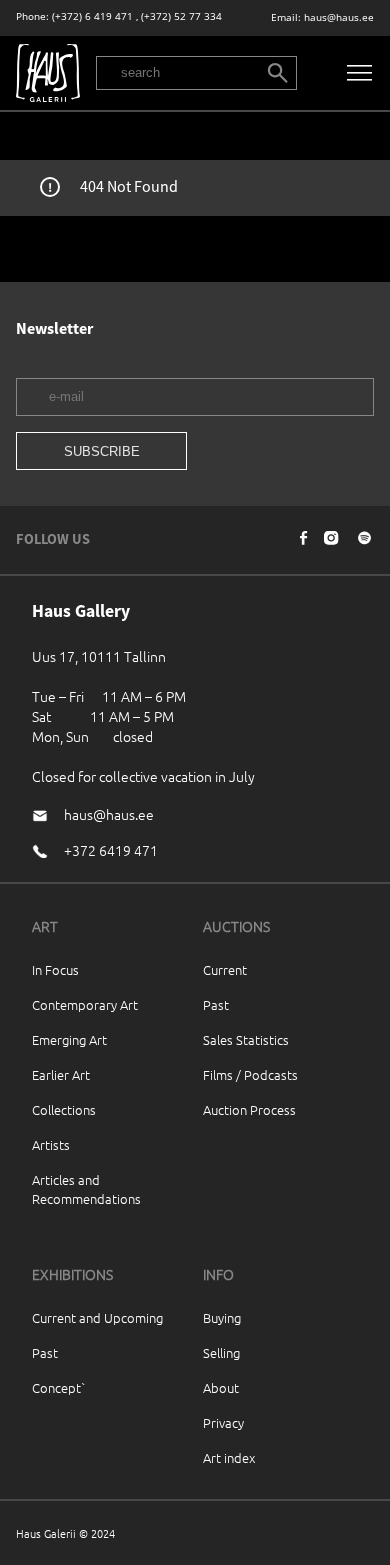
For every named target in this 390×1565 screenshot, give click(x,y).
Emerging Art (69, 1039)
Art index (229, 1457)
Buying (222, 1317)
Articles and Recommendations (86, 1189)
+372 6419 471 (111, 850)
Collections (64, 1109)
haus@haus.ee (339, 17)
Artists (51, 1144)
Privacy (223, 1422)
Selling (221, 1352)
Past (216, 1004)
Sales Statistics (246, 1039)
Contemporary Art (85, 1004)
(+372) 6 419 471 (92, 16)
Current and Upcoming (97, 1317)
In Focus (55, 969)
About (221, 1387)
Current (225, 969)
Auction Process (249, 1109)
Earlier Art (61, 1074)
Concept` (59, 1387)
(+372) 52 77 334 (181, 16)
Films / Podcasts (250, 1074)
